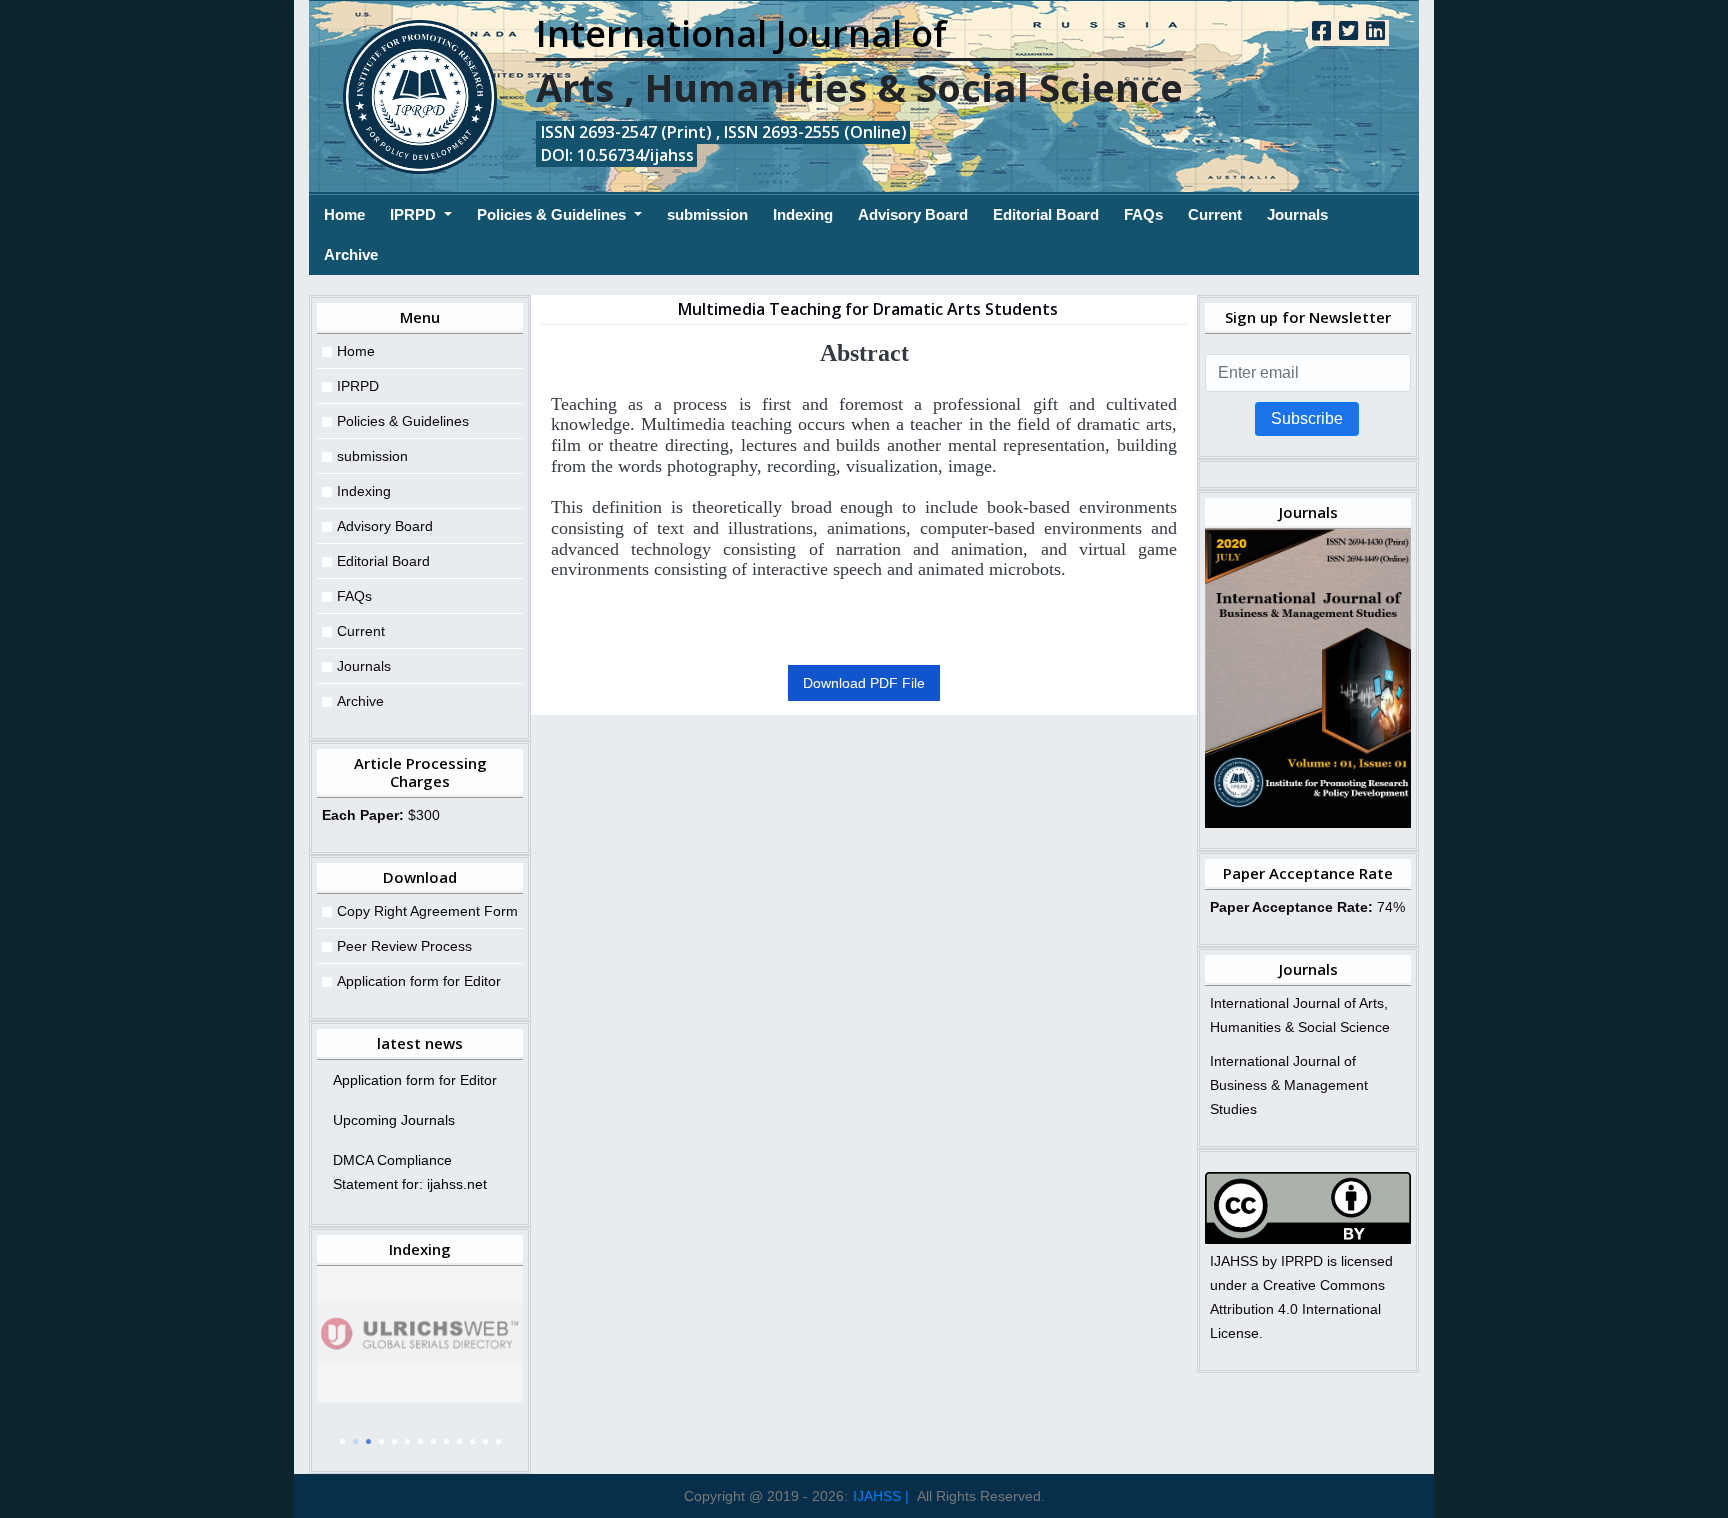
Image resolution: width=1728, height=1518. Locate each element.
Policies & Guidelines (553, 214)
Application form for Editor (419, 981)
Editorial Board (1046, 214)
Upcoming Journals (394, 1120)
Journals (1297, 214)
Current (1215, 214)
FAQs (1143, 214)
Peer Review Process (404, 946)
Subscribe (1307, 418)
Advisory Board (913, 214)
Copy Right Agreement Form (427, 911)
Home (344, 214)
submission (707, 214)
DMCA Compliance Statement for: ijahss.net (410, 1172)
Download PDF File (864, 683)
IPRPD (415, 214)
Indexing (803, 214)
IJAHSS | (881, 1496)
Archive (351, 254)
